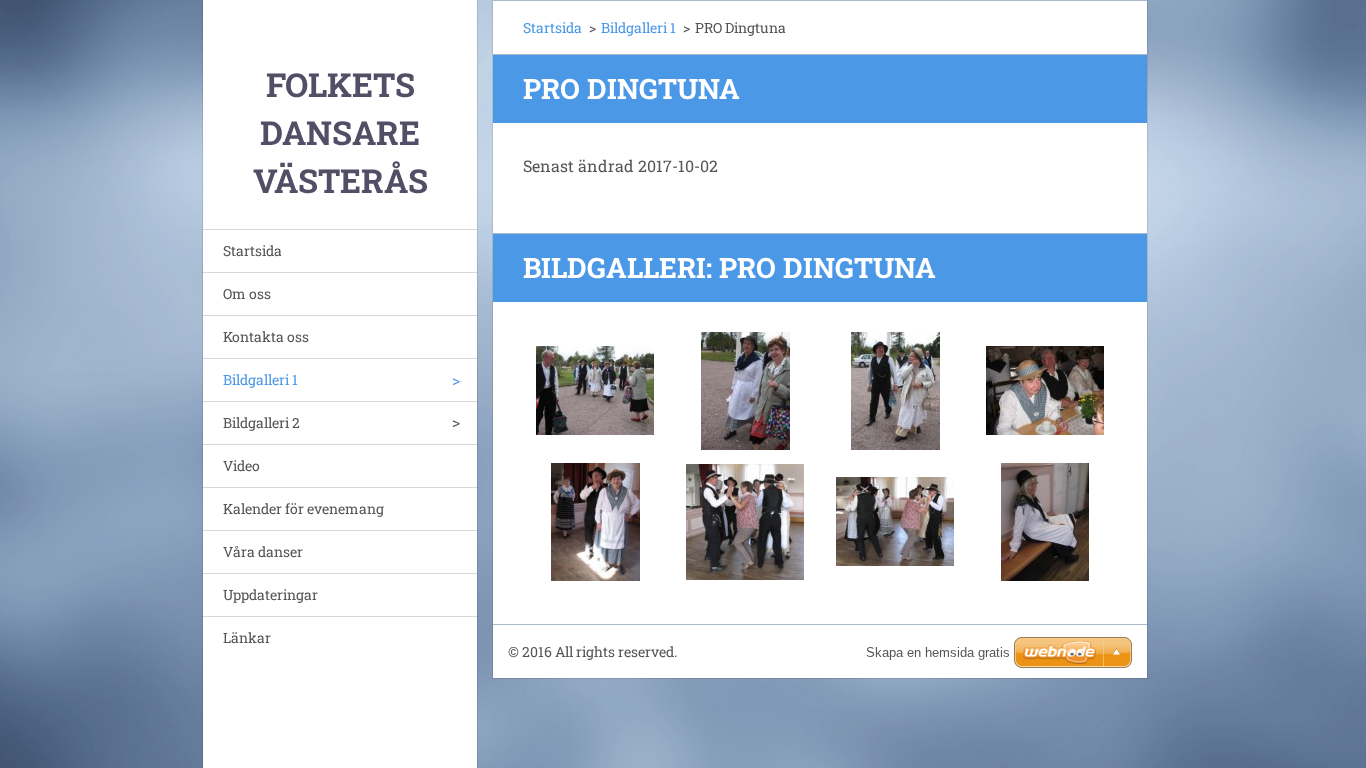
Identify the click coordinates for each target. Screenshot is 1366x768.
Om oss (247, 293)
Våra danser (263, 551)
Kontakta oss (266, 336)
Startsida (252, 250)
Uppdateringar (270, 594)
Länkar (247, 637)
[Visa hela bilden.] (595, 391)
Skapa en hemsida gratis (938, 652)
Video (241, 465)
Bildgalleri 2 (261, 422)
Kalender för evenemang (303, 508)
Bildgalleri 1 (260, 379)
